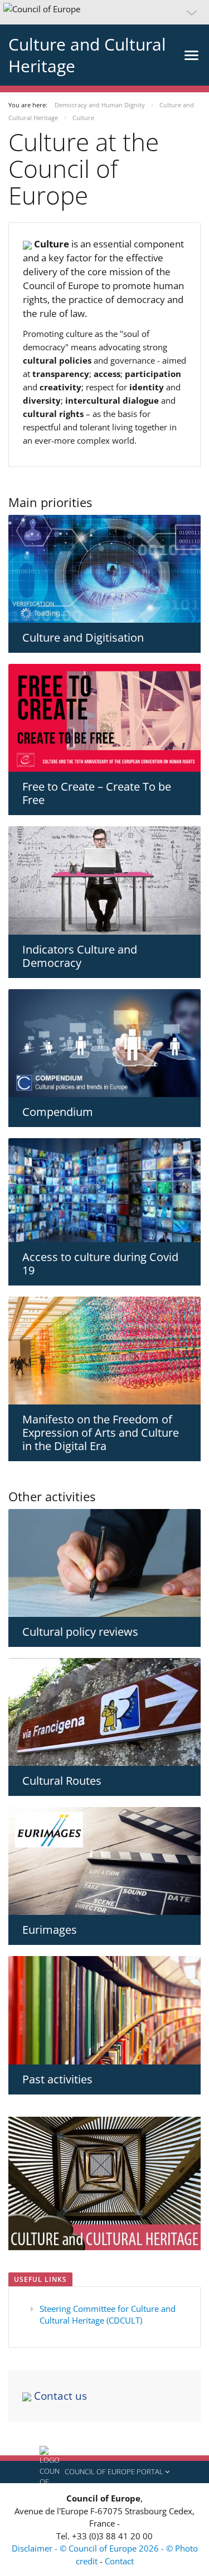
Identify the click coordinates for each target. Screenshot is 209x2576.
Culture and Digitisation (83, 637)
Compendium (58, 1112)
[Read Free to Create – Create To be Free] (104, 718)
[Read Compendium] (104, 1043)
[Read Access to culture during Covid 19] (104, 1190)
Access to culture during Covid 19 (100, 1264)
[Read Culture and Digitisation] (104, 569)
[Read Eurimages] (104, 1861)
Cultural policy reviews (80, 1632)
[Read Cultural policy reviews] (104, 1563)
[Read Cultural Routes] (104, 1712)
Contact (119, 2561)
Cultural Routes (62, 1781)
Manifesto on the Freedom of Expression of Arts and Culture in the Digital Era (101, 1433)
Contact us (59, 2396)
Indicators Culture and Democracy (80, 956)
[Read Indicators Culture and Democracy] (104, 880)
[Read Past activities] (104, 2010)
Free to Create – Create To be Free (97, 793)
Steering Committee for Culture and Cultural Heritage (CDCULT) (108, 2314)
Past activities (57, 2079)
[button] (104, 12)
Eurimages (50, 1930)
